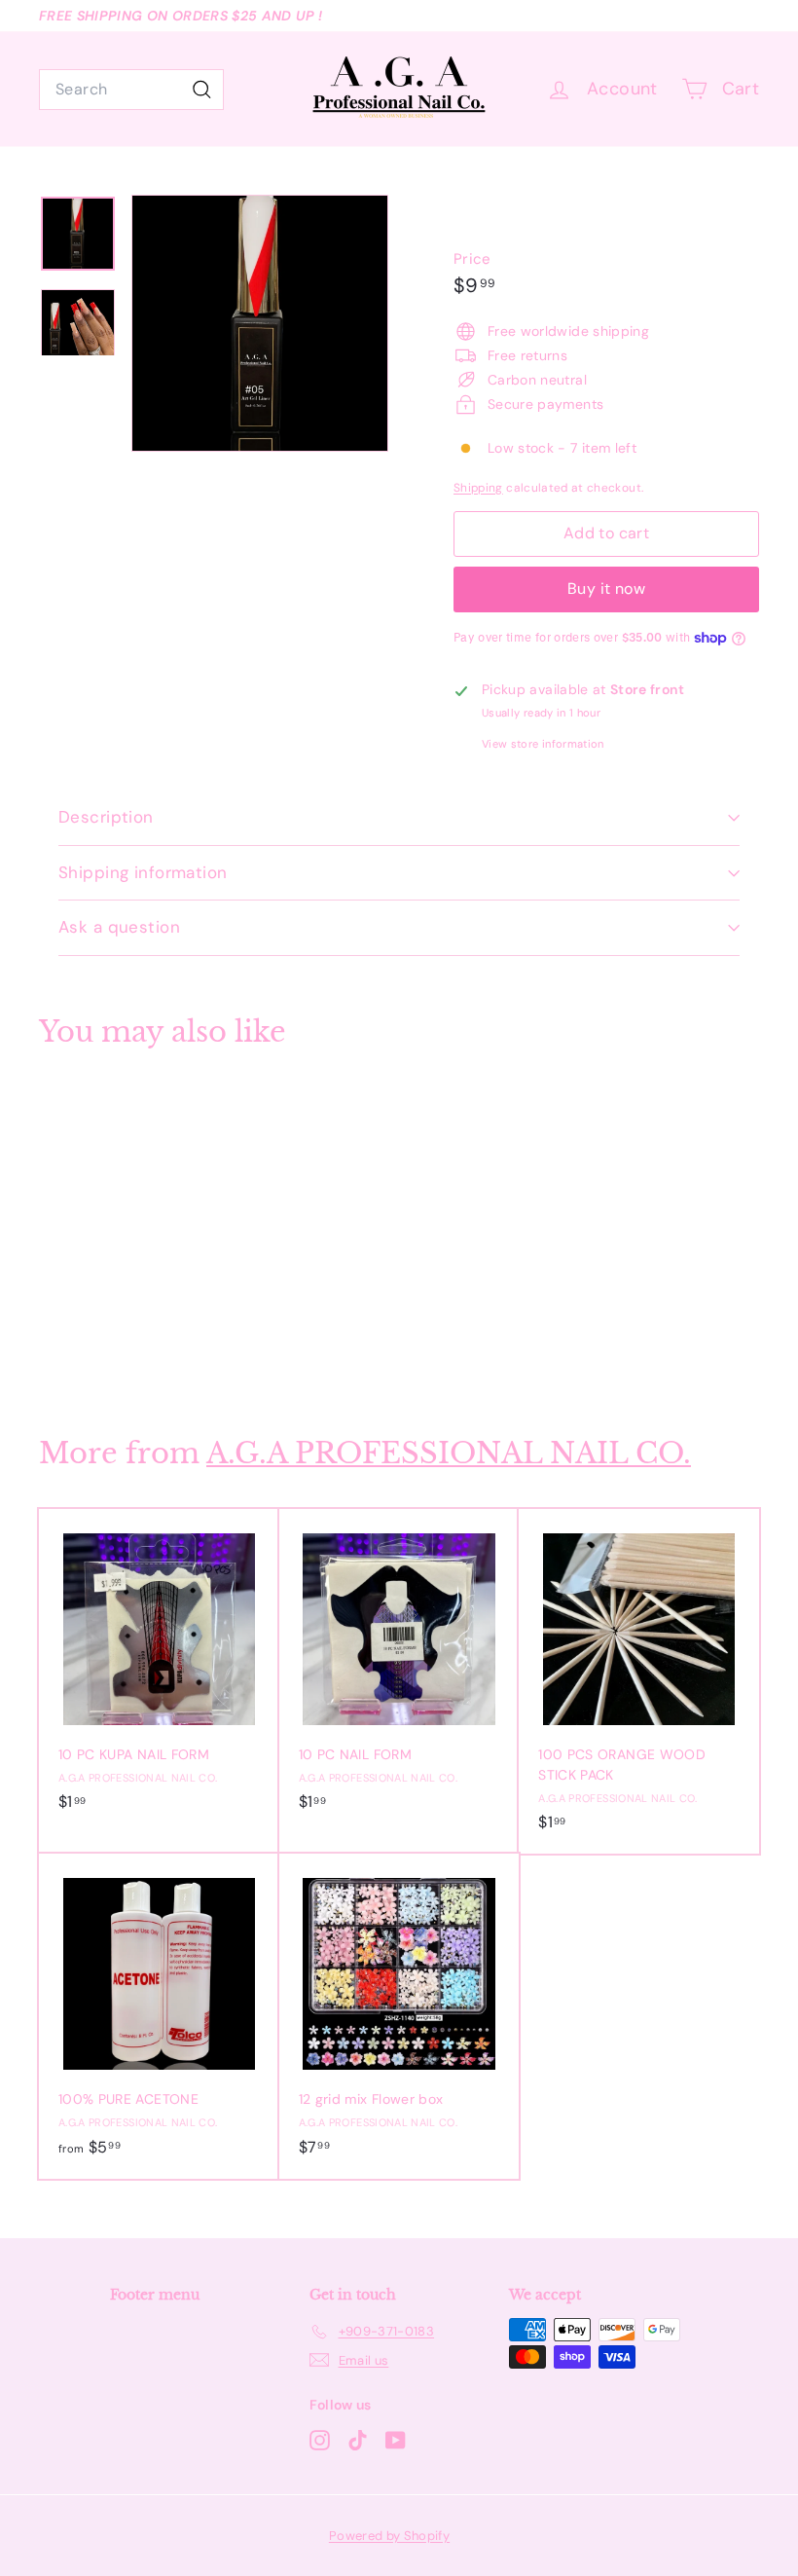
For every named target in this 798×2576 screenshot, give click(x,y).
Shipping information (143, 872)
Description (106, 817)
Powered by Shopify (389, 2536)
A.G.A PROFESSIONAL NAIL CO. (449, 1453)
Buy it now (606, 589)
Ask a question (119, 927)
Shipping (478, 488)
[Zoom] (260, 323)
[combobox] (131, 90)
